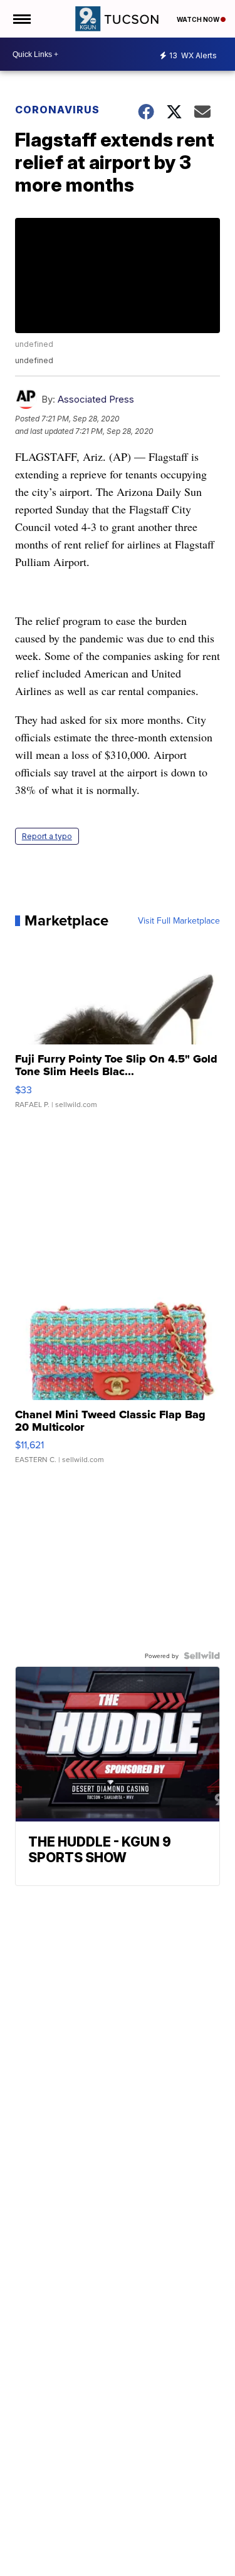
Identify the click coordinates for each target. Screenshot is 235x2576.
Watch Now (199, 19)
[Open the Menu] (21, 19)
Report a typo (47, 836)
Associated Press (96, 399)
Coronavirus (57, 110)
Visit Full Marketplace (179, 920)
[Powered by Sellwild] (202, 1656)
